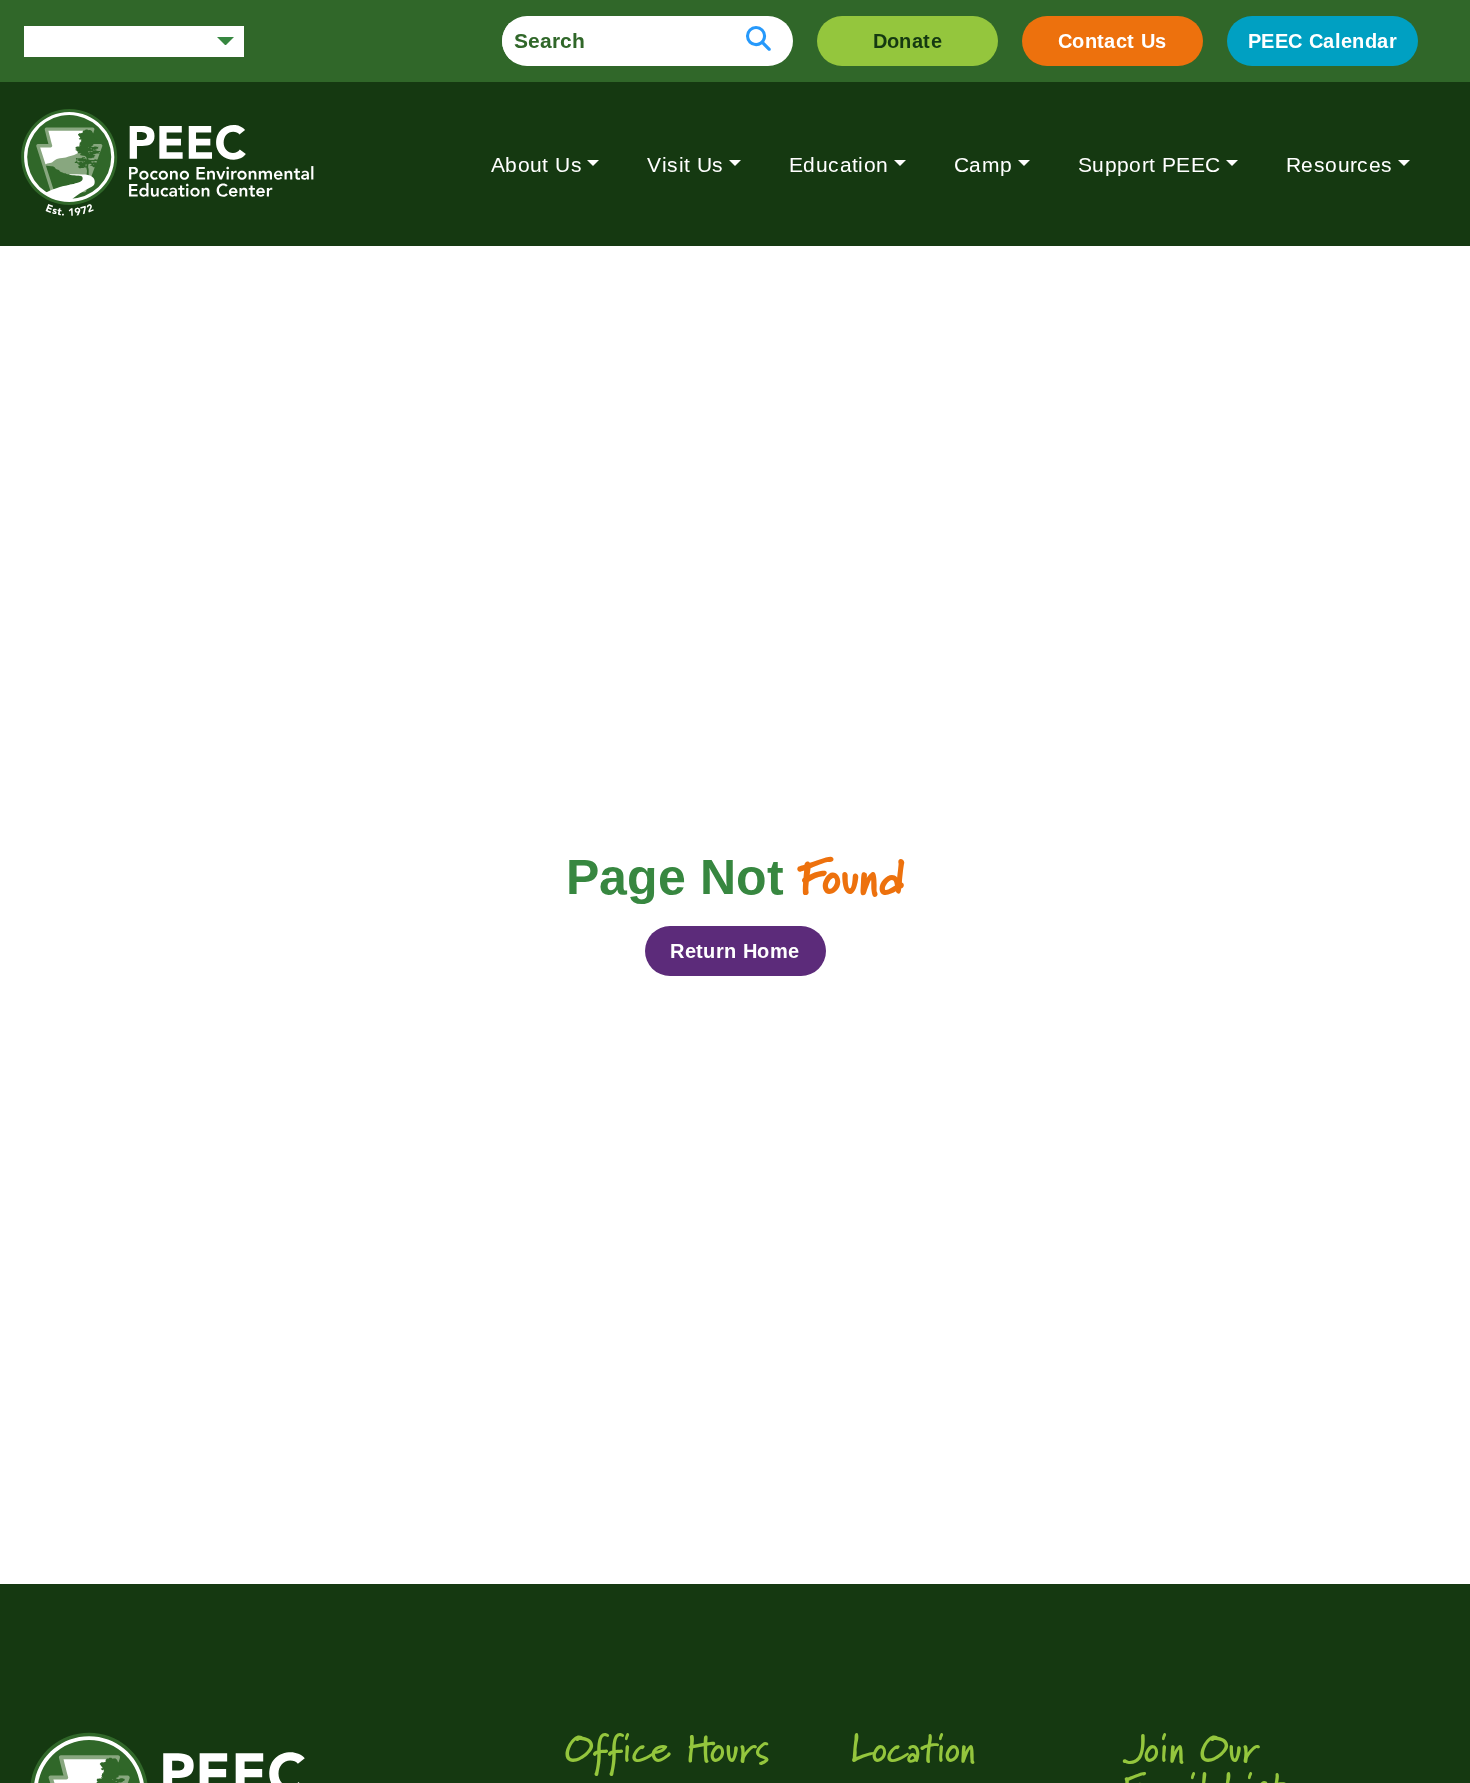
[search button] (758, 41)
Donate (907, 41)
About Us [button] (536, 164)
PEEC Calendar (1322, 41)
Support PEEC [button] (1149, 164)
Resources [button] (1339, 164)
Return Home (734, 951)
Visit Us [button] (685, 164)
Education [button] (839, 164)
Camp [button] (983, 164)
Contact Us (1112, 41)
